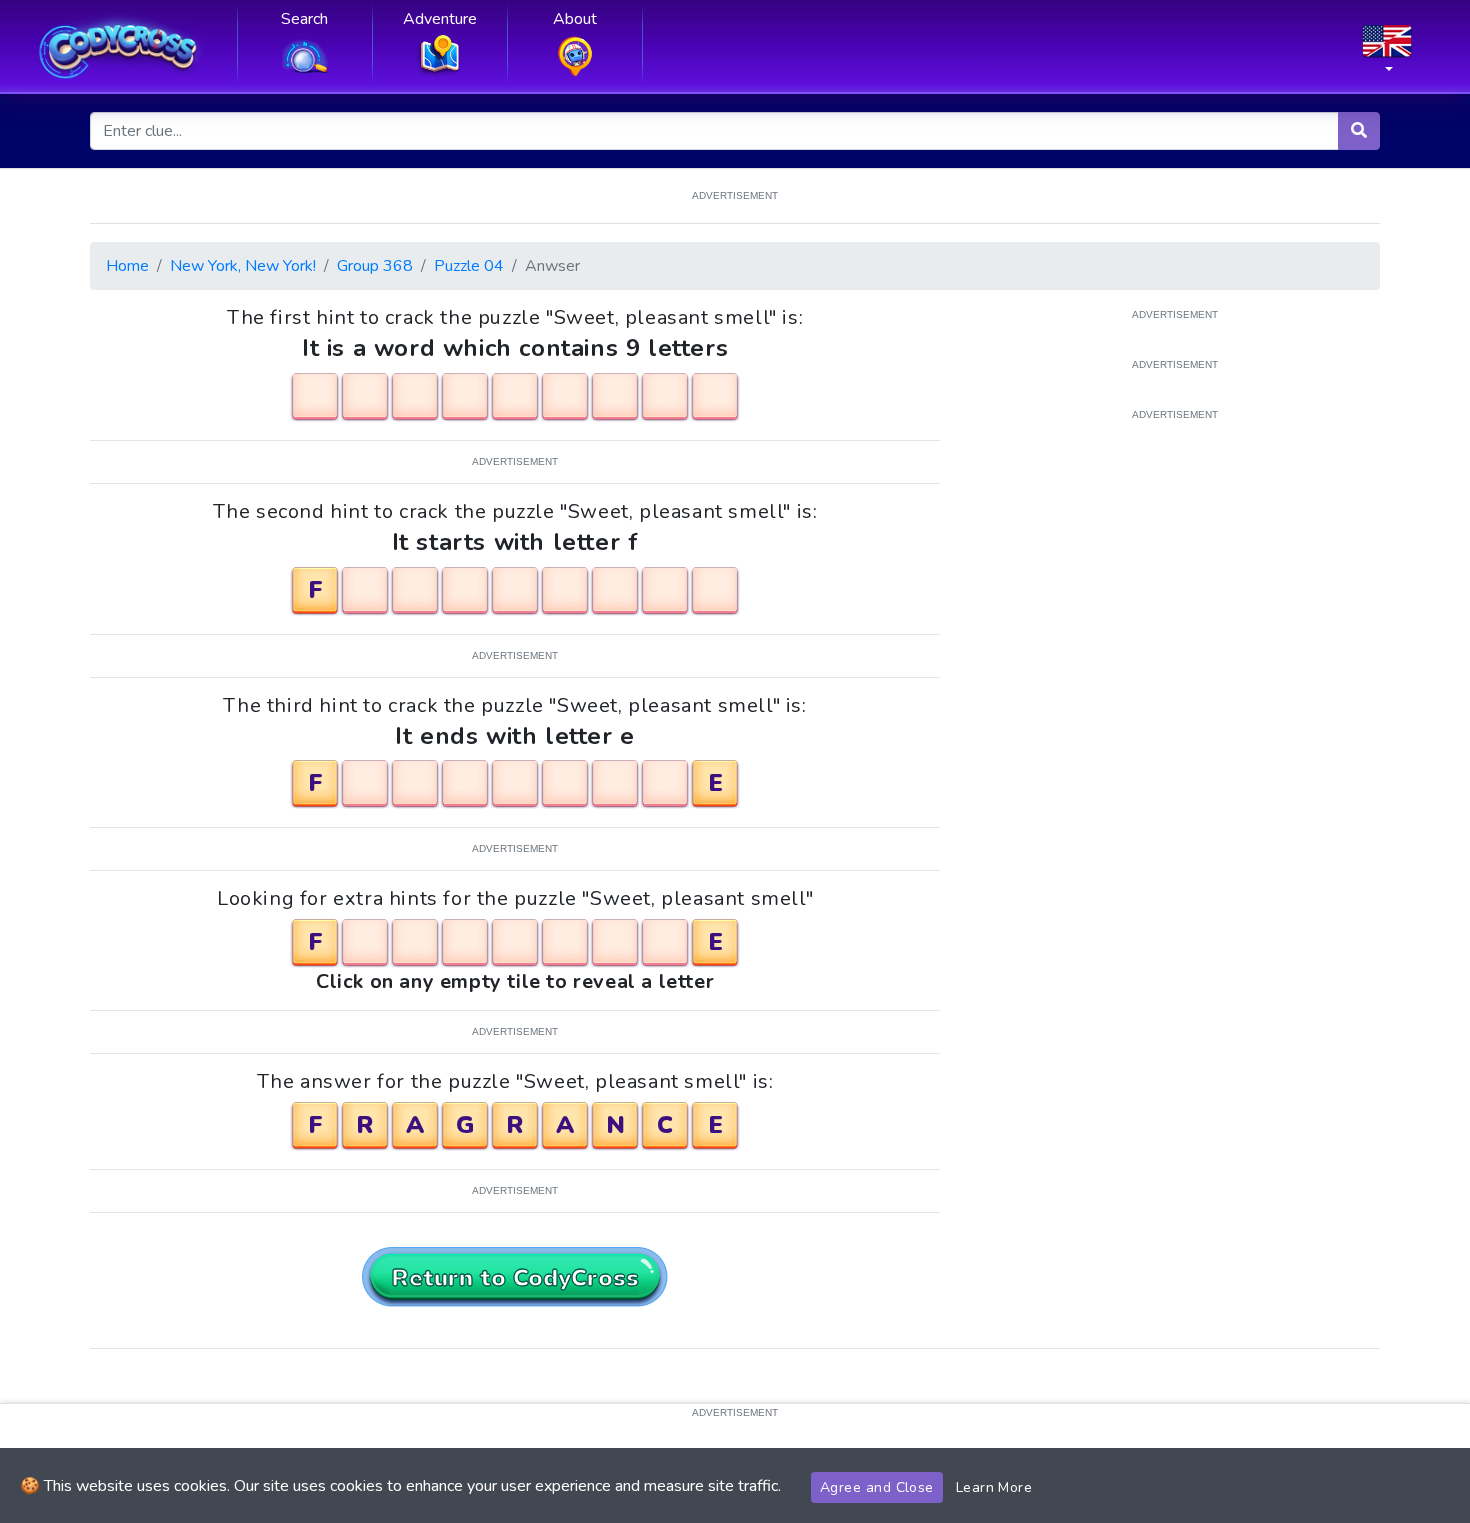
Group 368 (375, 266)
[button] (1387, 55)
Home (127, 266)
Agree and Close (877, 1487)
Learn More (994, 1487)
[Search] (1359, 131)
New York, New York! (243, 266)
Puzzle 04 (469, 266)
